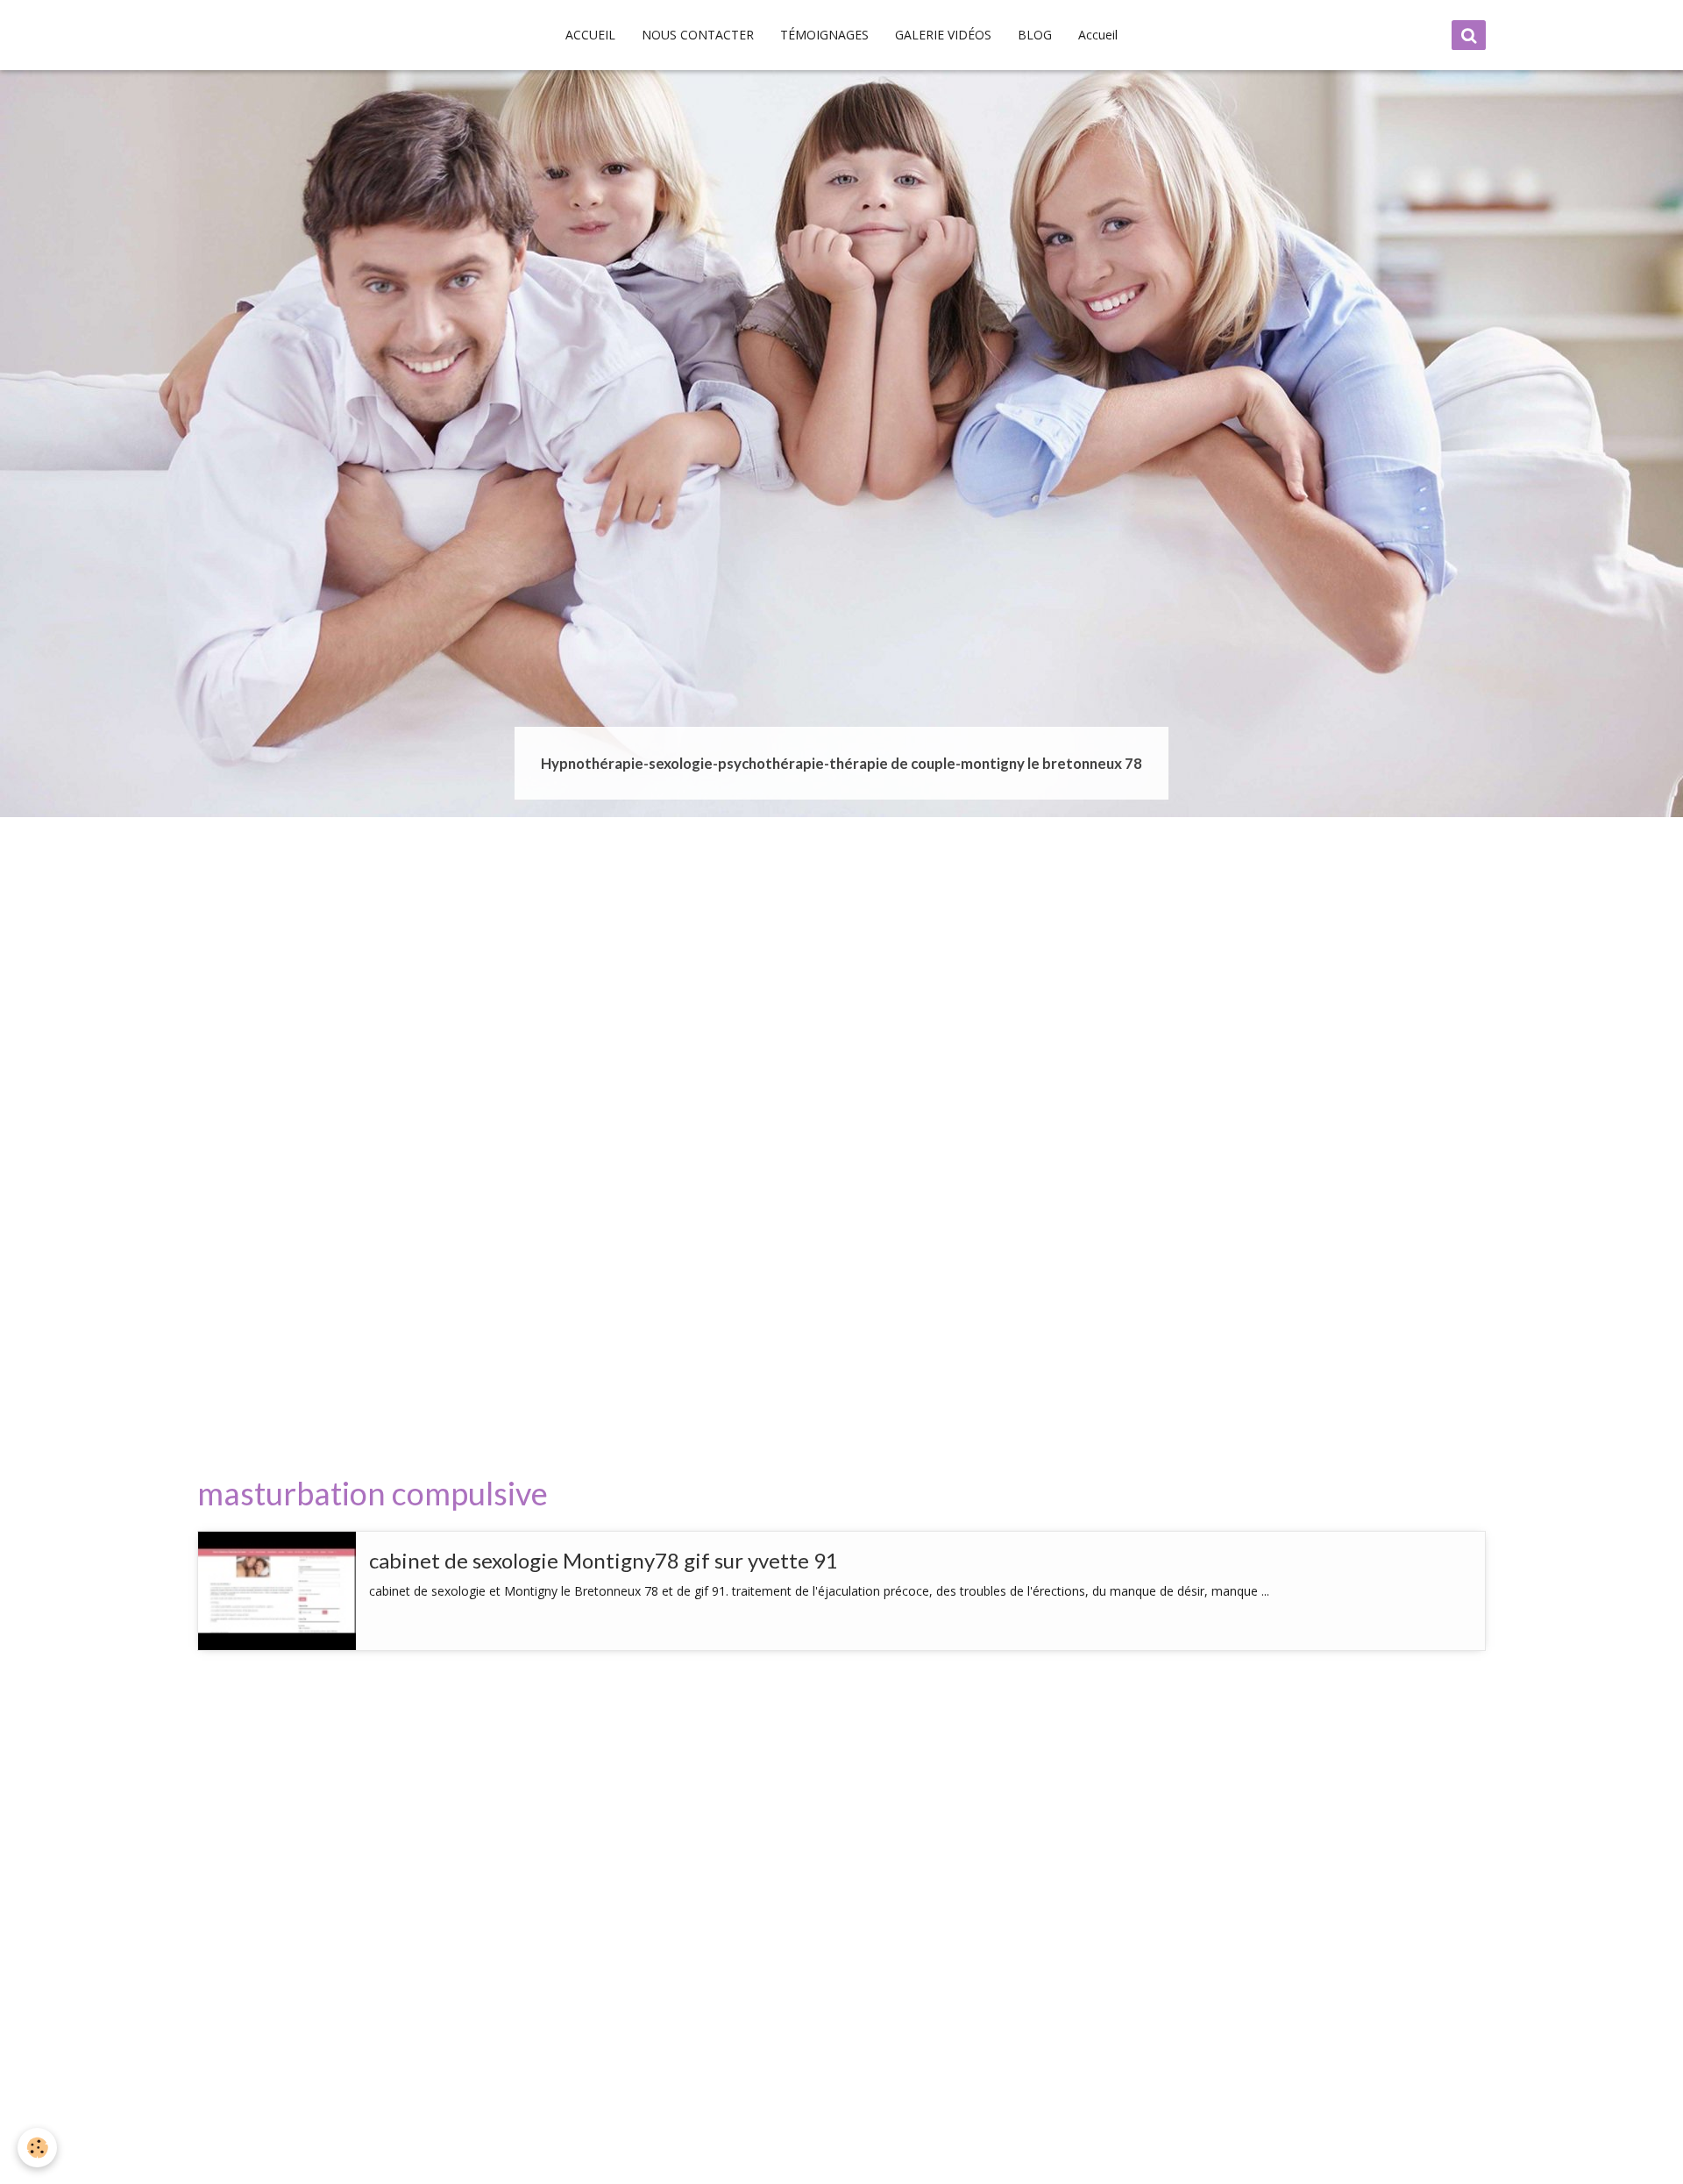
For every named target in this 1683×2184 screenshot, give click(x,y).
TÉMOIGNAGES (824, 35)
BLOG (1035, 35)
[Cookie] (37, 2148)
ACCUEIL (590, 35)
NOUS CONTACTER (698, 35)
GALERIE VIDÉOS (943, 35)
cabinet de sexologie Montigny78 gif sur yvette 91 (604, 1560)
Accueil (1098, 35)
